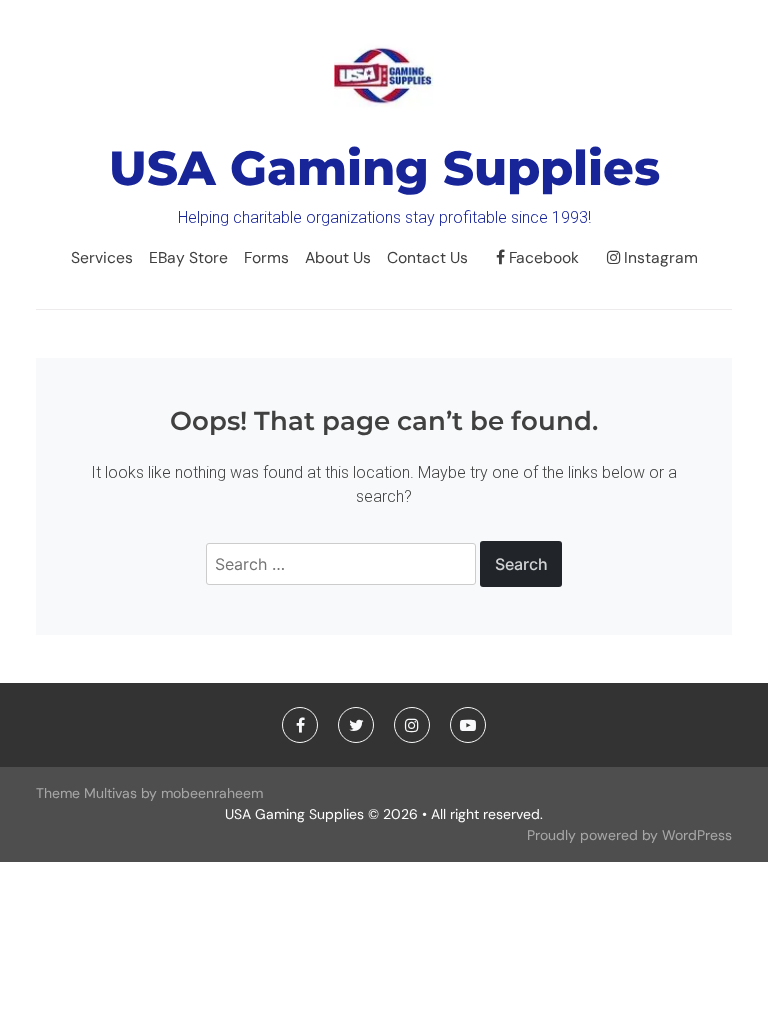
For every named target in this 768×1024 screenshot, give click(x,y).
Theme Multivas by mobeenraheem (149, 793)
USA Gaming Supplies (384, 168)
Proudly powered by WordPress (629, 835)
